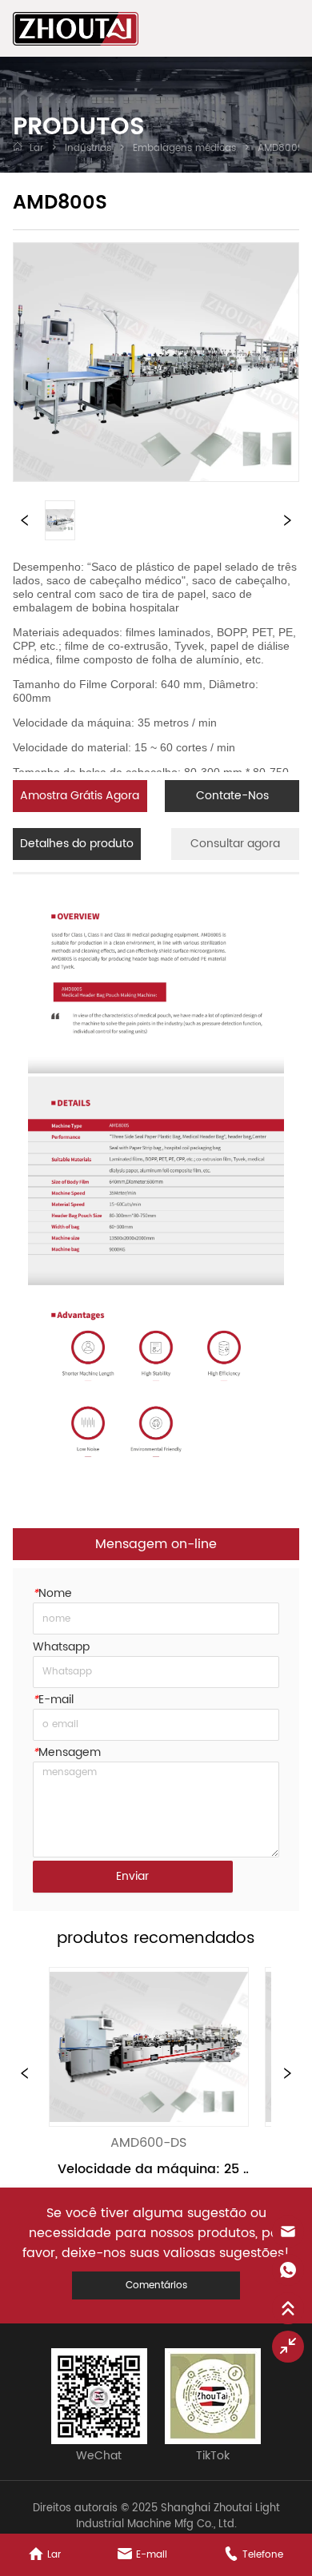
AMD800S (280, 148)
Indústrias (88, 148)
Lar (36, 148)
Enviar (132, 1876)
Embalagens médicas (184, 148)
